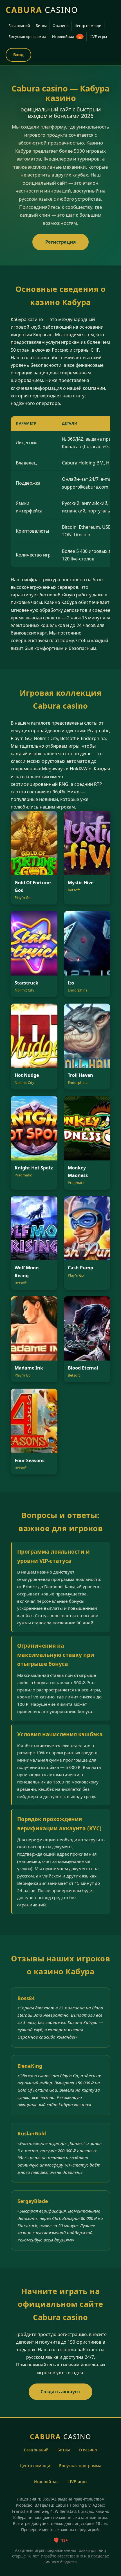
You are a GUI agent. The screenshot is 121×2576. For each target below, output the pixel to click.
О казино (61, 26)
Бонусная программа (27, 36)
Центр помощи (88, 26)
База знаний (19, 26)
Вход (18, 55)
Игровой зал (67, 36)
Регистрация (60, 242)
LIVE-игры (98, 36)
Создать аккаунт (60, 2392)
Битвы (41, 26)
